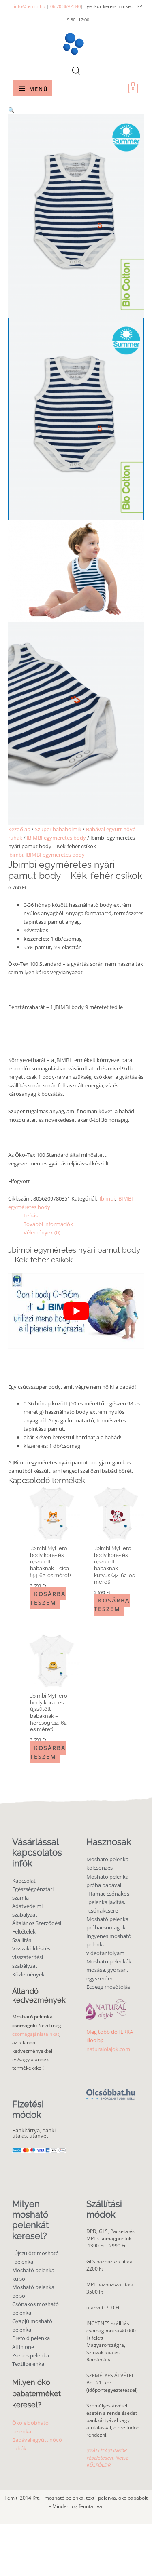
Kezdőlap (19, 829)
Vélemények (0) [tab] (42, 1232)
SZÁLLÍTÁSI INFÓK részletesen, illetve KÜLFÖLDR (107, 2458)
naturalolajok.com (108, 2049)
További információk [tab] (48, 1224)
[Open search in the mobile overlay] (76, 71)
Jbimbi (16, 855)
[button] (76, 110)
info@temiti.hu (30, 6)
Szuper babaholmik (58, 829)
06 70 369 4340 (65, 6)
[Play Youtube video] (76, 1311)
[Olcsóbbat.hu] (111, 2090)
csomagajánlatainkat (36, 2034)
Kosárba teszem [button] (48, 1598)
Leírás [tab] (31, 1215)
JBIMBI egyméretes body (56, 838)
